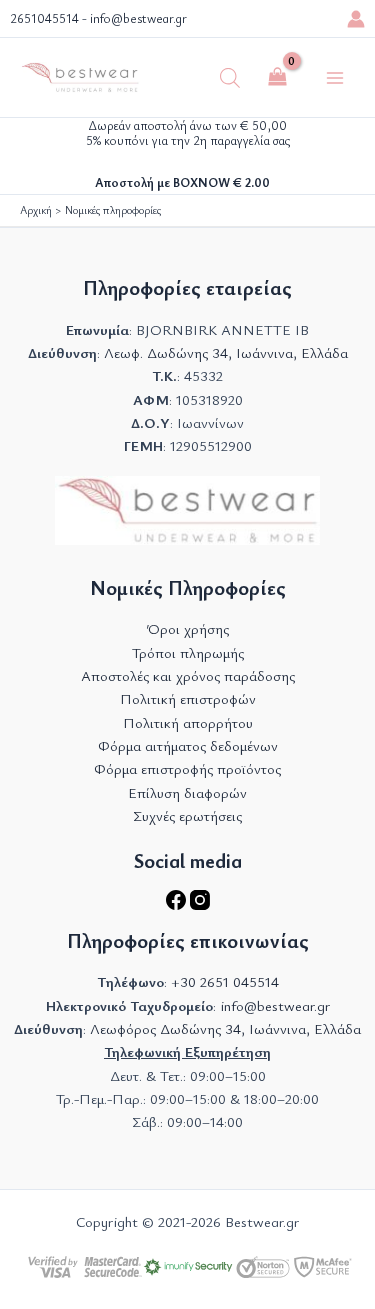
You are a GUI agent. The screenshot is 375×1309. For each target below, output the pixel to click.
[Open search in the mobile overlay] (230, 78)
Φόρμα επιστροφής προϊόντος (187, 768)
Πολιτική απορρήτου (188, 722)
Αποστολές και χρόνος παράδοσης (188, 675)
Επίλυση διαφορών (187, 792)
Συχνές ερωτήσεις (187, 815)
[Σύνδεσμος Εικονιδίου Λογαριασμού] (356, 19)
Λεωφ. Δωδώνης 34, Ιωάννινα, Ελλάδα (226, 352)
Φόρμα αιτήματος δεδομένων (188, 745)
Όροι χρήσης (188, 628)
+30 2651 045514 (225, 981)
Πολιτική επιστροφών (188, 698)
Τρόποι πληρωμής (188, 652)
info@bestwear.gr (138, 18)
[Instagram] (200, 904)
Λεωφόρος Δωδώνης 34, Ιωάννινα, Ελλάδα (225, 1028)
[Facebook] (178, 904)
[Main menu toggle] (335, 77)
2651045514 (44, 18)
